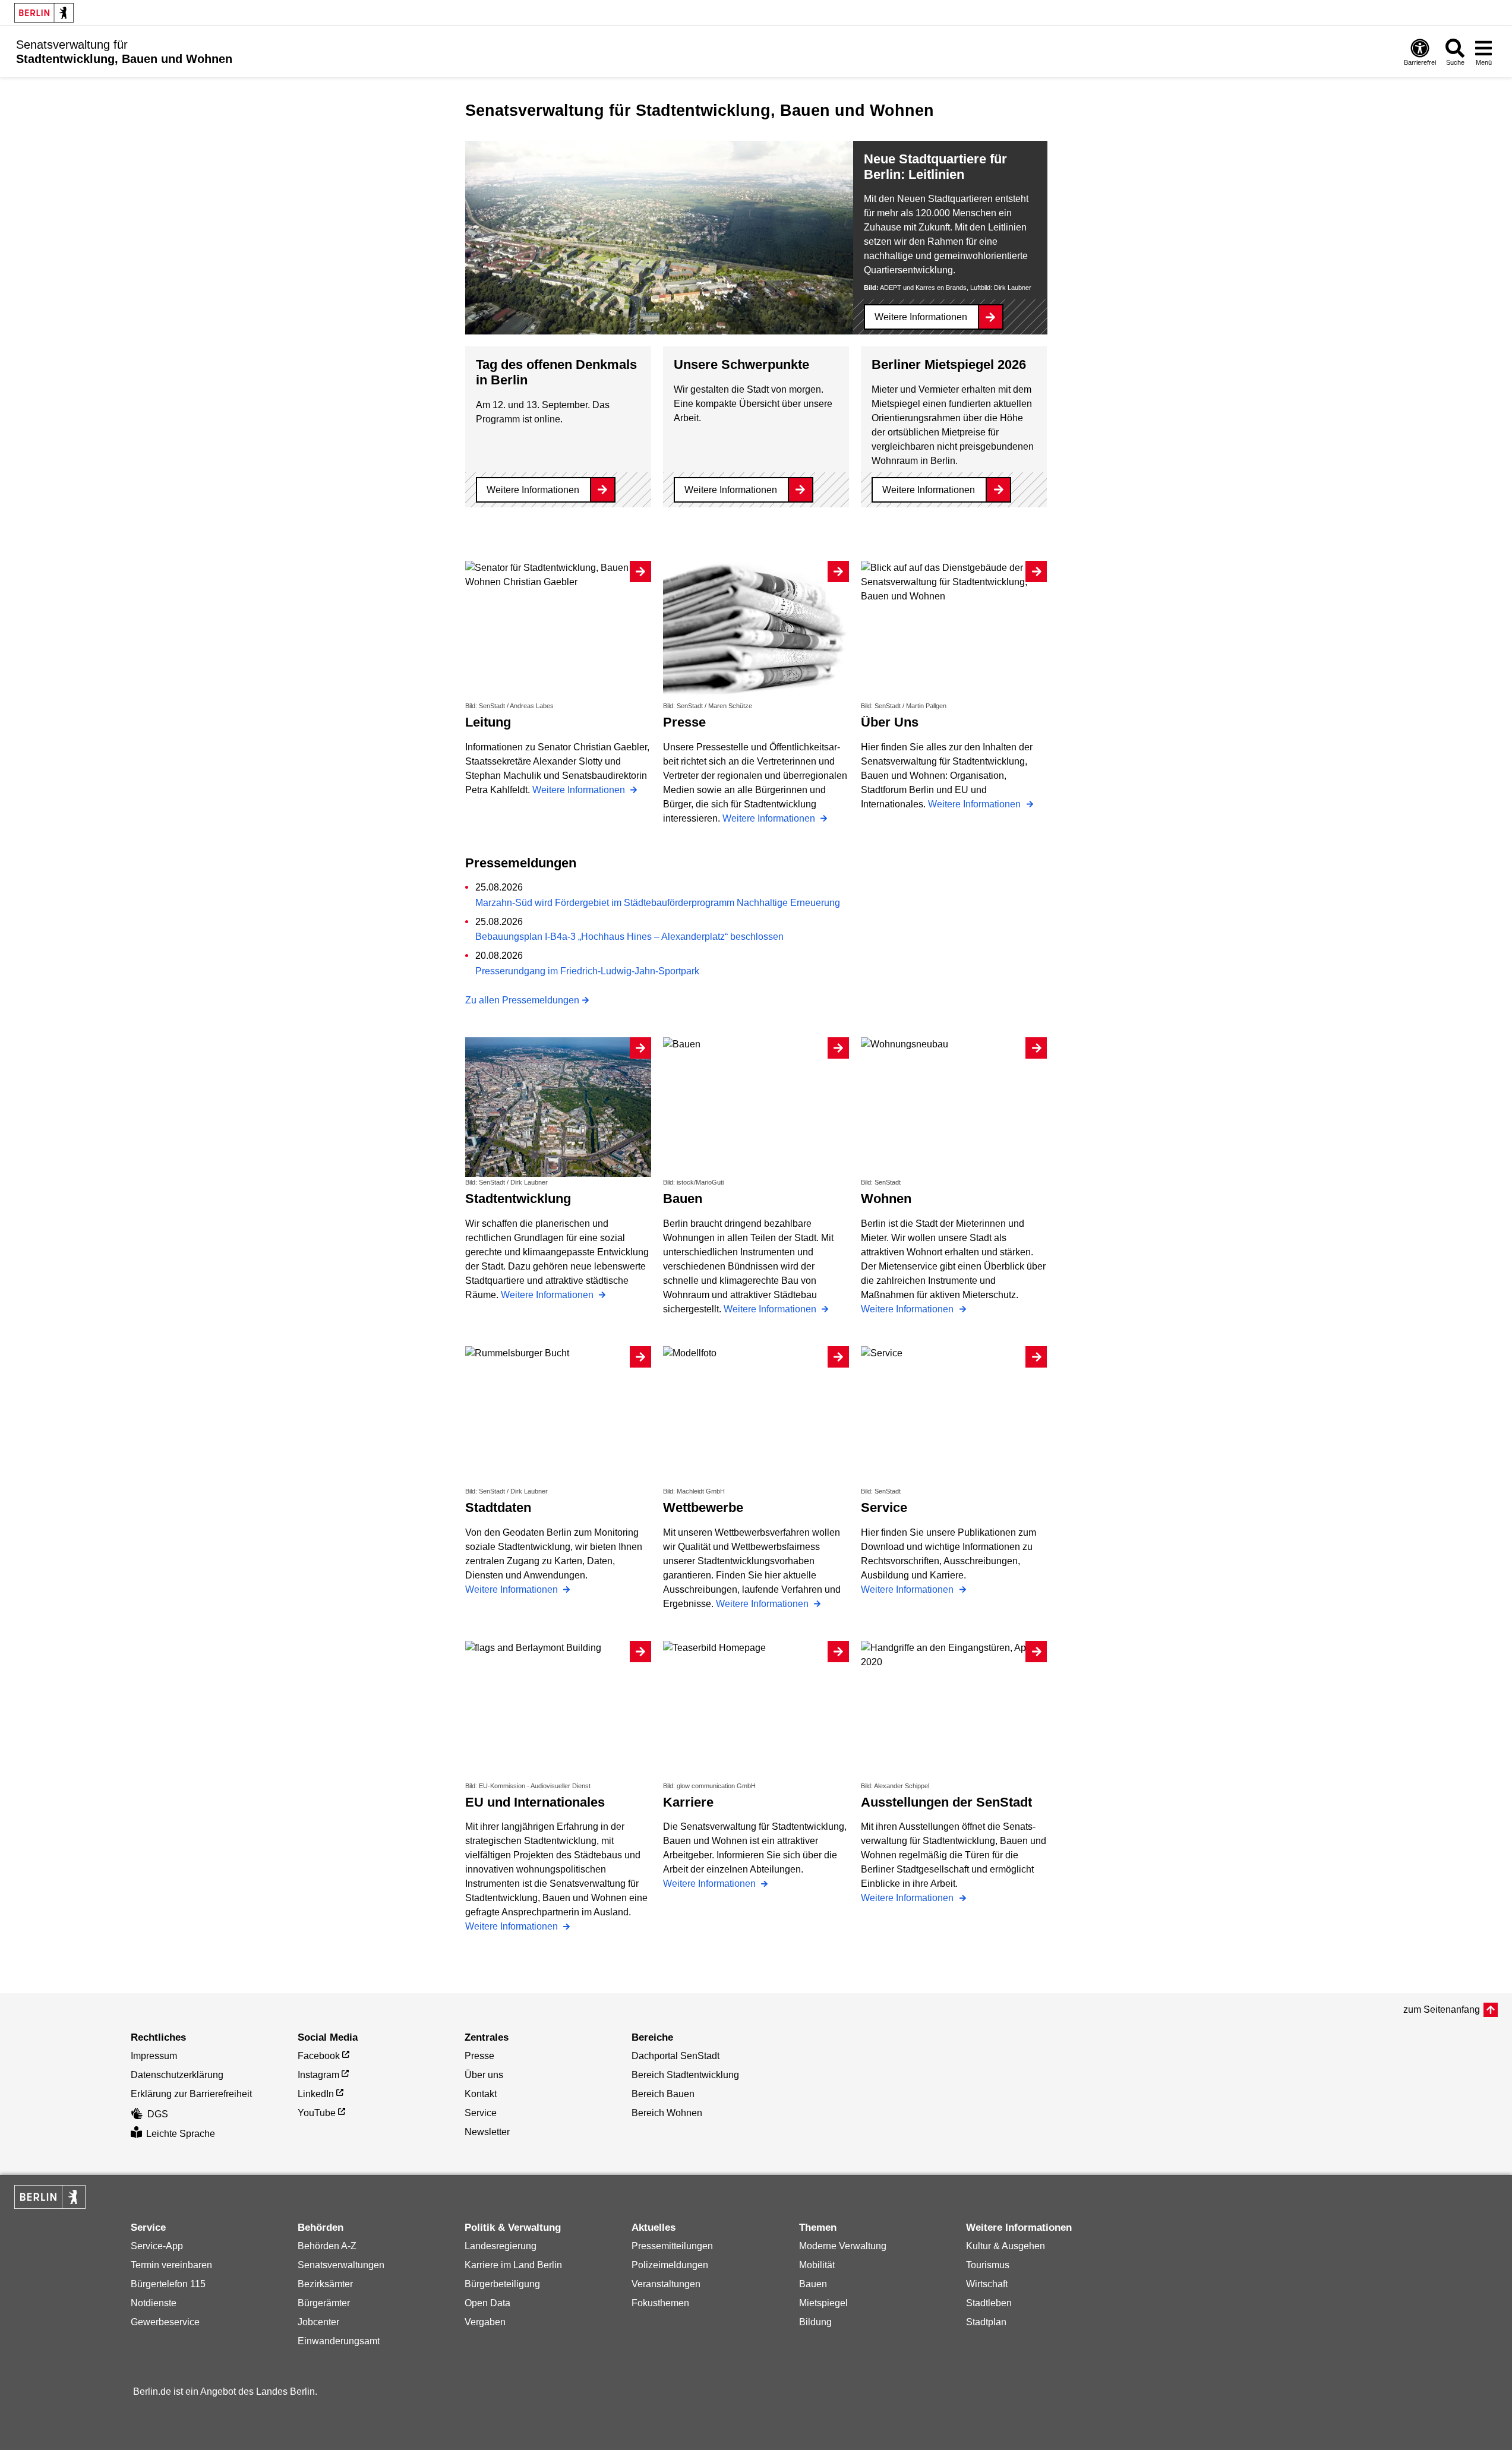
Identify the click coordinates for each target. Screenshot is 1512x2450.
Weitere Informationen (921, 317)
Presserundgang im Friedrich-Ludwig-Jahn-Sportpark (587, 971)
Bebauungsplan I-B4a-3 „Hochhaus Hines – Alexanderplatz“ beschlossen (629, 937)
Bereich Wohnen (667, 2113)
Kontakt (481, 2094)
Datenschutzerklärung (177, 2075)
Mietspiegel (823, 2303)
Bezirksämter (325, 2284)
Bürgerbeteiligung (502, 2284)
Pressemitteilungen (672, 2246)
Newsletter (487, 2132)
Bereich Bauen (663, 2094)
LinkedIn (316, 2094)
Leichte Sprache (181, 2134)
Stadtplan (986, 2322)
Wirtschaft (987, 2284)
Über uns (484, 2075)
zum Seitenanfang (1442, 2009)
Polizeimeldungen (670, 2265)
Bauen (813, 2284)
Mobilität (817, 2265)
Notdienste (154, 2303)
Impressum (154, 2056)
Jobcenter (318, 2322)
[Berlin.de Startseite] (44, 13)
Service (481, 2113)
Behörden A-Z (327, 2246)
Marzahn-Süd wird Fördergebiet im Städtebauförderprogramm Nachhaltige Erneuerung (658, 903)
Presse (479, 2056)
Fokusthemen (660, 2303)
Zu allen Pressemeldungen (522, 1000)
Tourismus (988, 2265)
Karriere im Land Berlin (513, 2265)
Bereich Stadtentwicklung (685, 2075)
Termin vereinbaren (171, 2265)
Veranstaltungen (666, 2284)
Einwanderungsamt (339, 2341)
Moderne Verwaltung (843, 2246)
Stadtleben (989, 2303)
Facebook (319, 2056)
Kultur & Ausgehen (1006, 2246)
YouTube (317, 2113)
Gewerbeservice (165, 2322)
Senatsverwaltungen (341, 2265)
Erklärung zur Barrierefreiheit (191, 2094)
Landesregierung (501, 2246)
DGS (158, 2114)
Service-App (157, 2246)
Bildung (815, 2322)
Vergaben (485, 2322)
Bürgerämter (324, 2303)
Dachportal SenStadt (675, 2056)
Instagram (318, 2075)
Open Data (487, 2303)
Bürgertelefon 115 (168, 2284)
